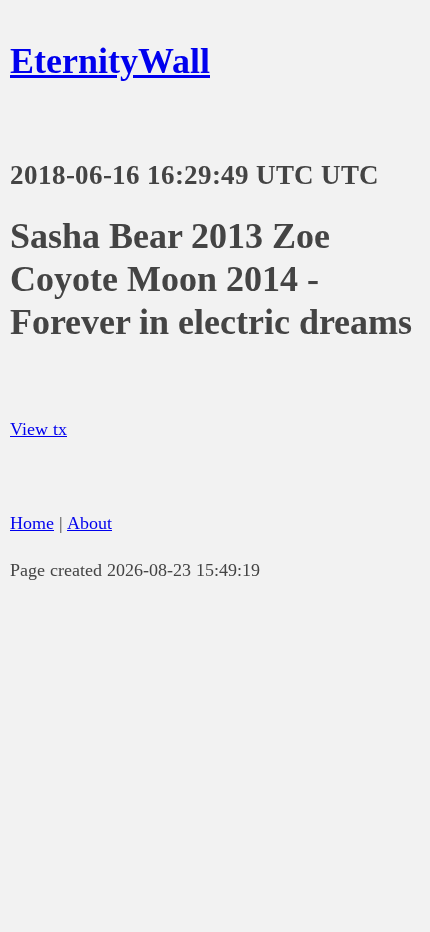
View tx (38, 429)
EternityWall (110, 61)
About (89, 523)
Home (32, 523)
